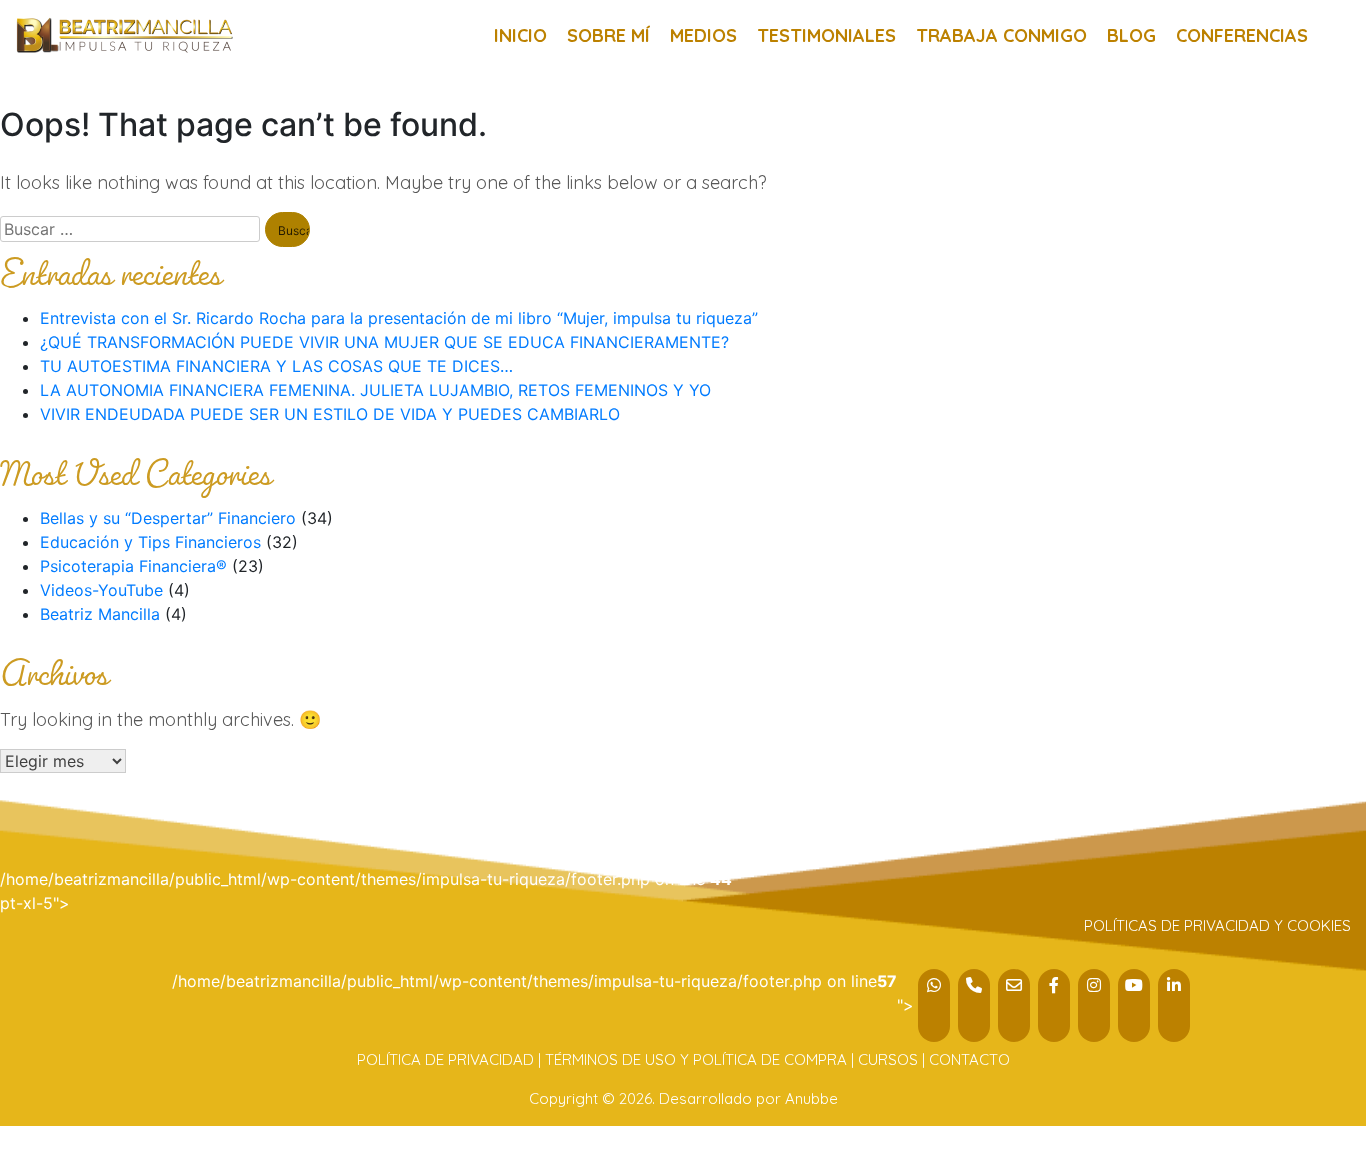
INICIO (520, 35)
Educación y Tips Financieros (150, 542)
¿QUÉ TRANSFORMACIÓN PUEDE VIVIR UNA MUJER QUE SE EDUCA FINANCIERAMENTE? (384, 342)
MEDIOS (703, 35)
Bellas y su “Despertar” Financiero (168, 518)
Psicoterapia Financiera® (133, 566)
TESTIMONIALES (826, 35)
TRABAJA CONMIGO (1001, 35)
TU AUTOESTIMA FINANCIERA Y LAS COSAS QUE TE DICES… (276, 366)
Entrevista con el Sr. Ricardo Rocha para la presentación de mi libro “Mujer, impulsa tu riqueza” (399, 318)
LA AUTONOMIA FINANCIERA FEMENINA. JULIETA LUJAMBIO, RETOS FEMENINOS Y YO (375, 390)
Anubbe (811, 1098)
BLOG (1131, 35)
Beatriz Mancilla (100, 614)
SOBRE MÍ (608, 35)
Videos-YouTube (101, 590)
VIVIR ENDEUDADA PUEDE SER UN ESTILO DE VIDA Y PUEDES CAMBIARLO (330, 414)
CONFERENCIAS (1242, 35)
